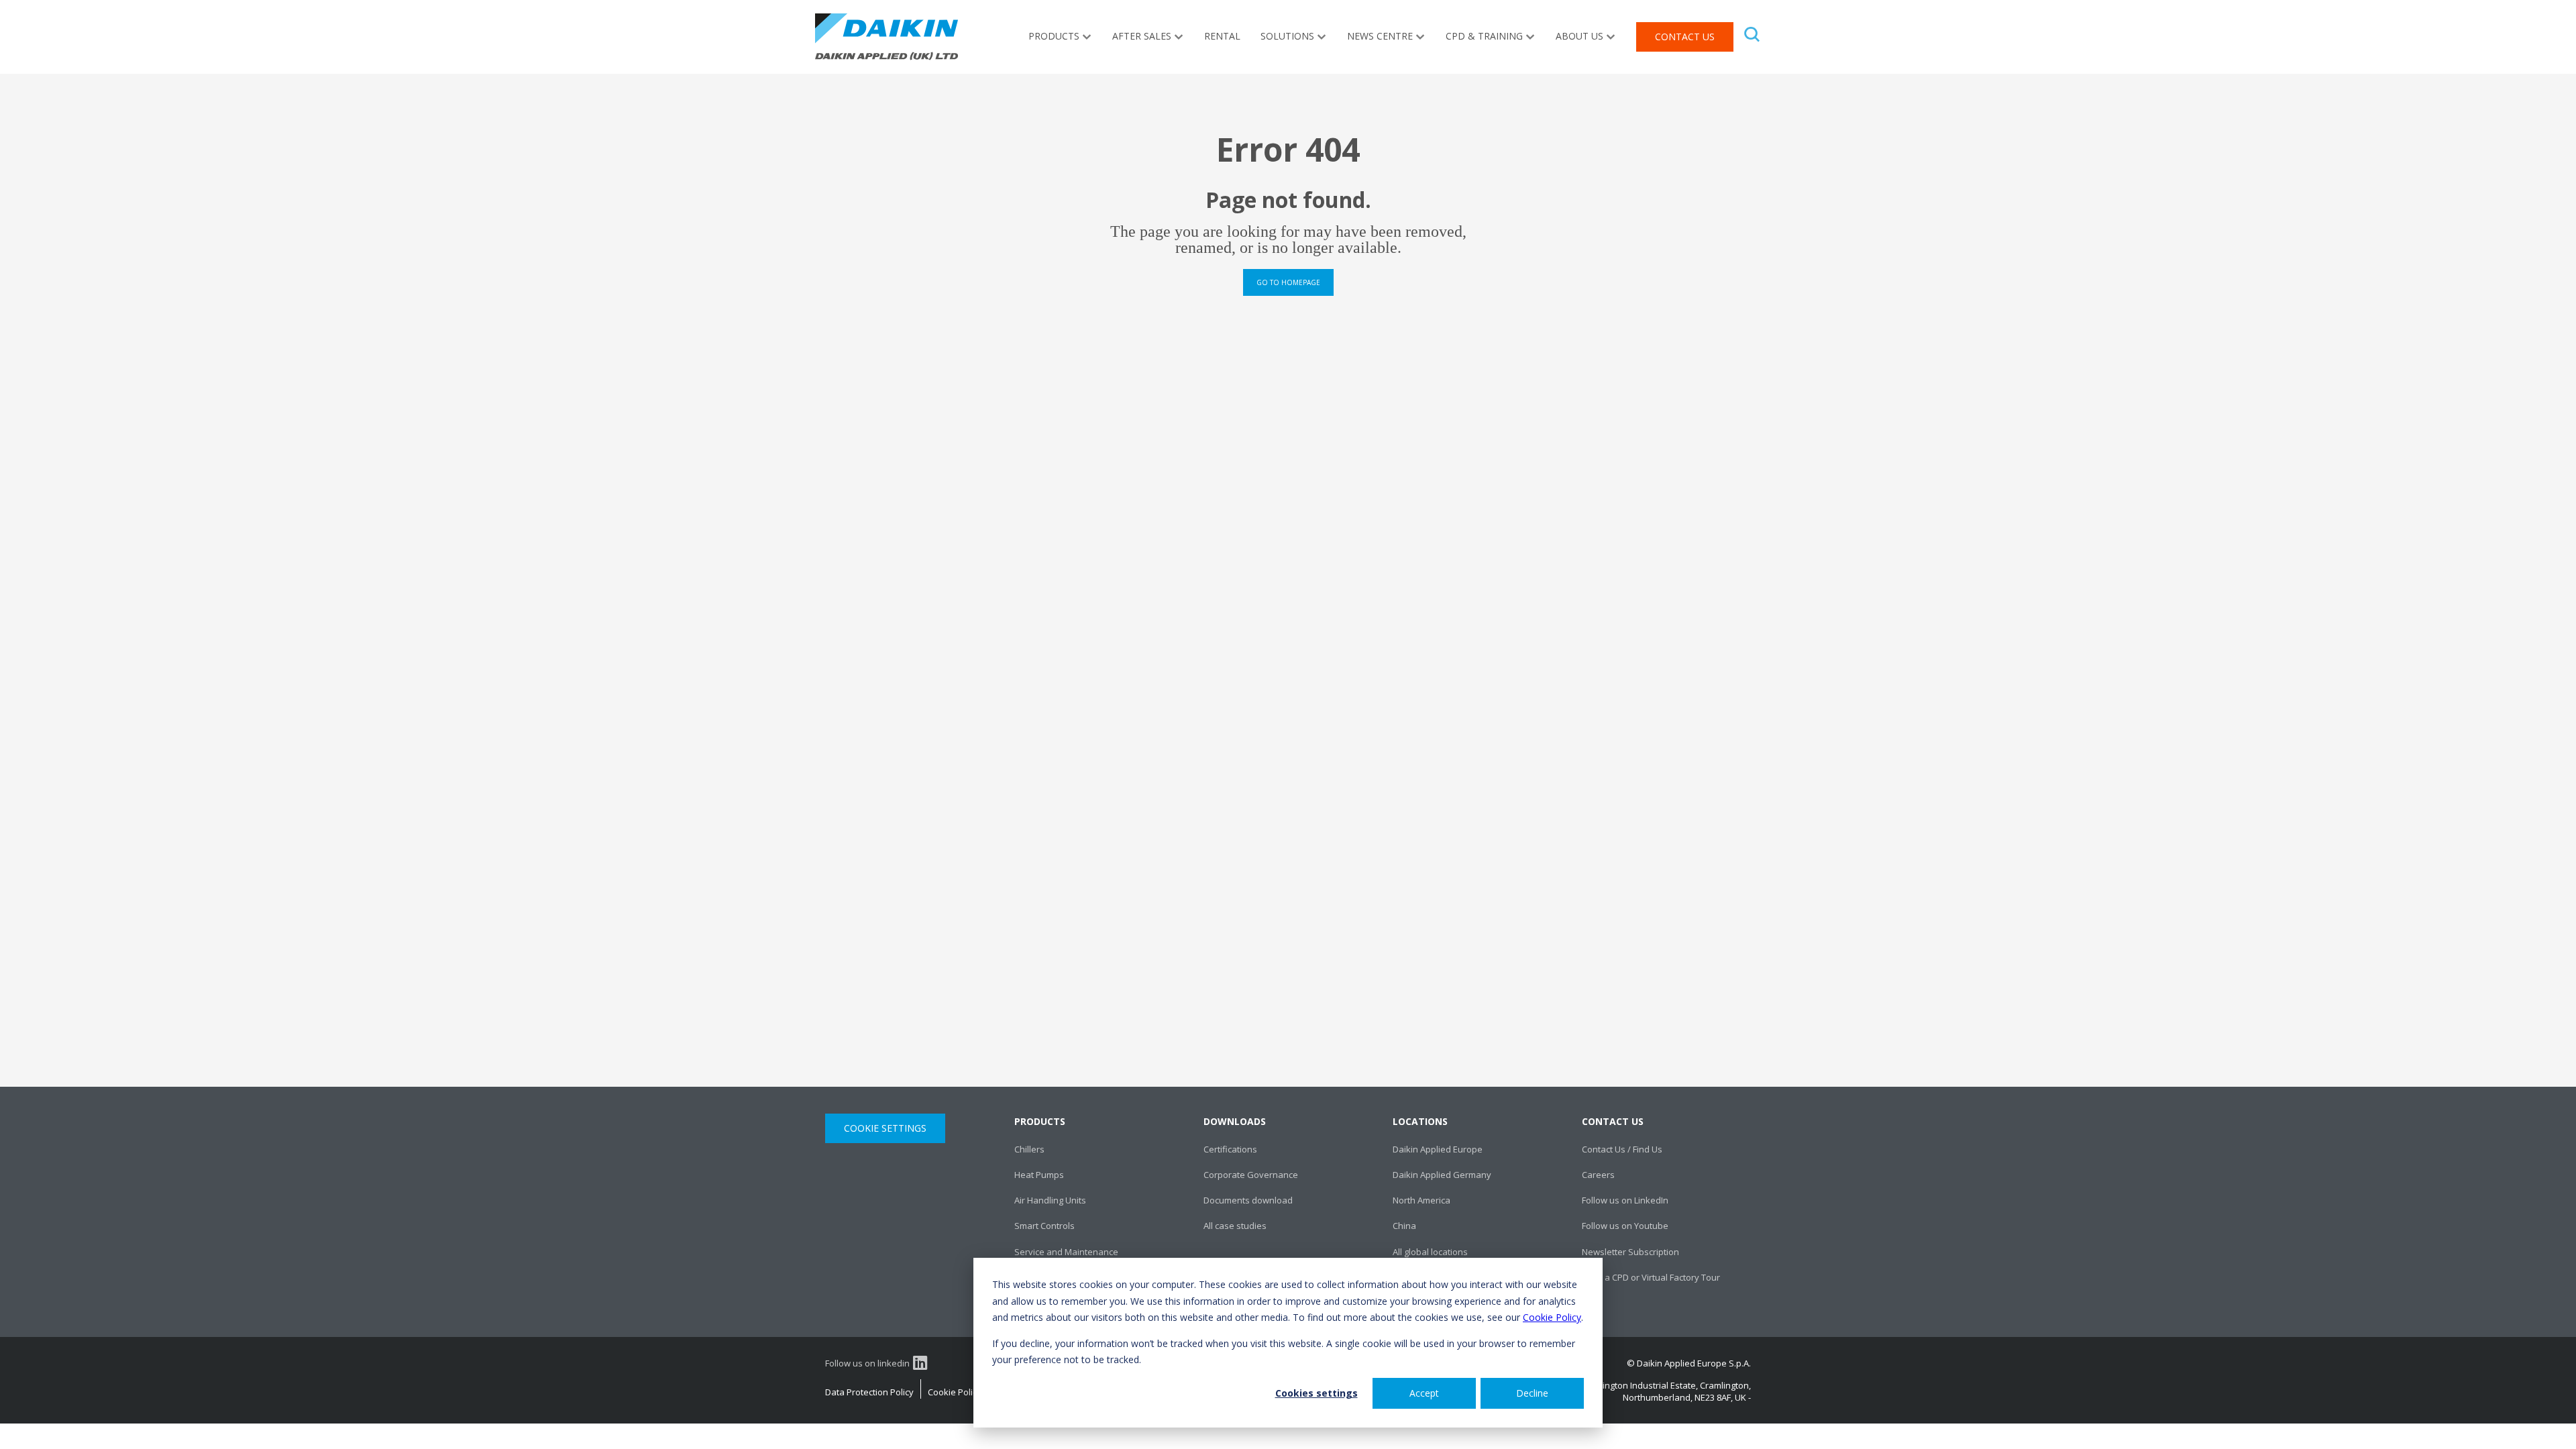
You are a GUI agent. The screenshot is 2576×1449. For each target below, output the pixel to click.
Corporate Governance (1251, 1175)
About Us (1579, 36)
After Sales (1142, 36)
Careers (1598, 1175)
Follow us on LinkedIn (1625, 1200)
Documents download (1248, 1200)
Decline (1532, 1393)
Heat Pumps (1039, 1175)
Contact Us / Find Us (1622, 1149)
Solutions (1287, 36)
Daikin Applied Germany (1442, 1175)
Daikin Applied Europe (1438, 1149)
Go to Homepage (1288, 282)
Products (1054, 36)
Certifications (1230, 1149)
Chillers (1029, 1149)
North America (1421, 1200)
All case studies (1235, 1226)
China (1404, 1226)
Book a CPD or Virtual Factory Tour (1651, 1277)
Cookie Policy (1552, 1317)
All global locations (1430, 1252)
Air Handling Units (1050, 1200)
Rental (1222, 36)
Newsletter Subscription (1630, 1252)
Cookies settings (1317, 1393)
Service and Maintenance (1066, 1252)
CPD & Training (1484, 36)
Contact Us (1685, 37)
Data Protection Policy (869, 1392)
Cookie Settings (885, 1128)
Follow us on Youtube (1625, 1226)
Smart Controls (1044, 1226)
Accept (1424, 1393)
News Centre (1380, 36)
